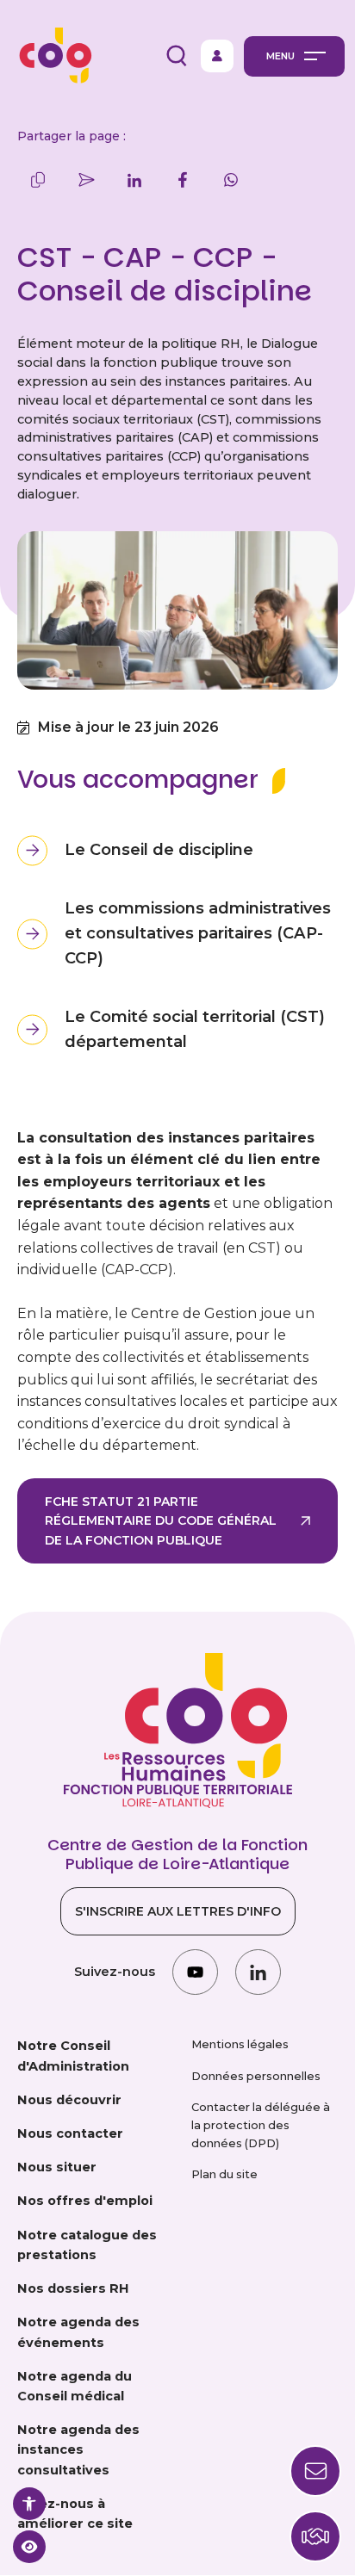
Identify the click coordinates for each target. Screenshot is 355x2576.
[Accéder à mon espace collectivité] (217, 56)
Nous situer (57, 2167)
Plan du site (224, 2174)
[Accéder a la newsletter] (315, 2471)
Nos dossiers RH (73, 2288)
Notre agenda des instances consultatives (78, 2449)
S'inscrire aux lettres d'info (178, 1911)
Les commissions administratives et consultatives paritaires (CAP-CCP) (198, 933)
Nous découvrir (69, 2100)
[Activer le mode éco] (29, 2547)
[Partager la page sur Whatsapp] (231, 180)
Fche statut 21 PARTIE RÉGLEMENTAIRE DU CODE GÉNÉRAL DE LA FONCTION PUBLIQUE (161, 1521)
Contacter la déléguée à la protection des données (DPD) (261, 2125)
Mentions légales (240, 2044)
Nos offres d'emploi (85, 2201)
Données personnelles (256, 2076)
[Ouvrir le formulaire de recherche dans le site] (177, 56)
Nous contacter (70, 2133)
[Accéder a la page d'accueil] (51, 56)
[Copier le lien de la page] (38, 180)
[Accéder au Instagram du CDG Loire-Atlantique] (195, 1972)
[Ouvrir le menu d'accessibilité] (29, 2504)
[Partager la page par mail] (86, 180)
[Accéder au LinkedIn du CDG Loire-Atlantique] (258, 1972)
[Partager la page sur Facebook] (183, 180)
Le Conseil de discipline (159, 850)
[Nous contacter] (315, 2536)
